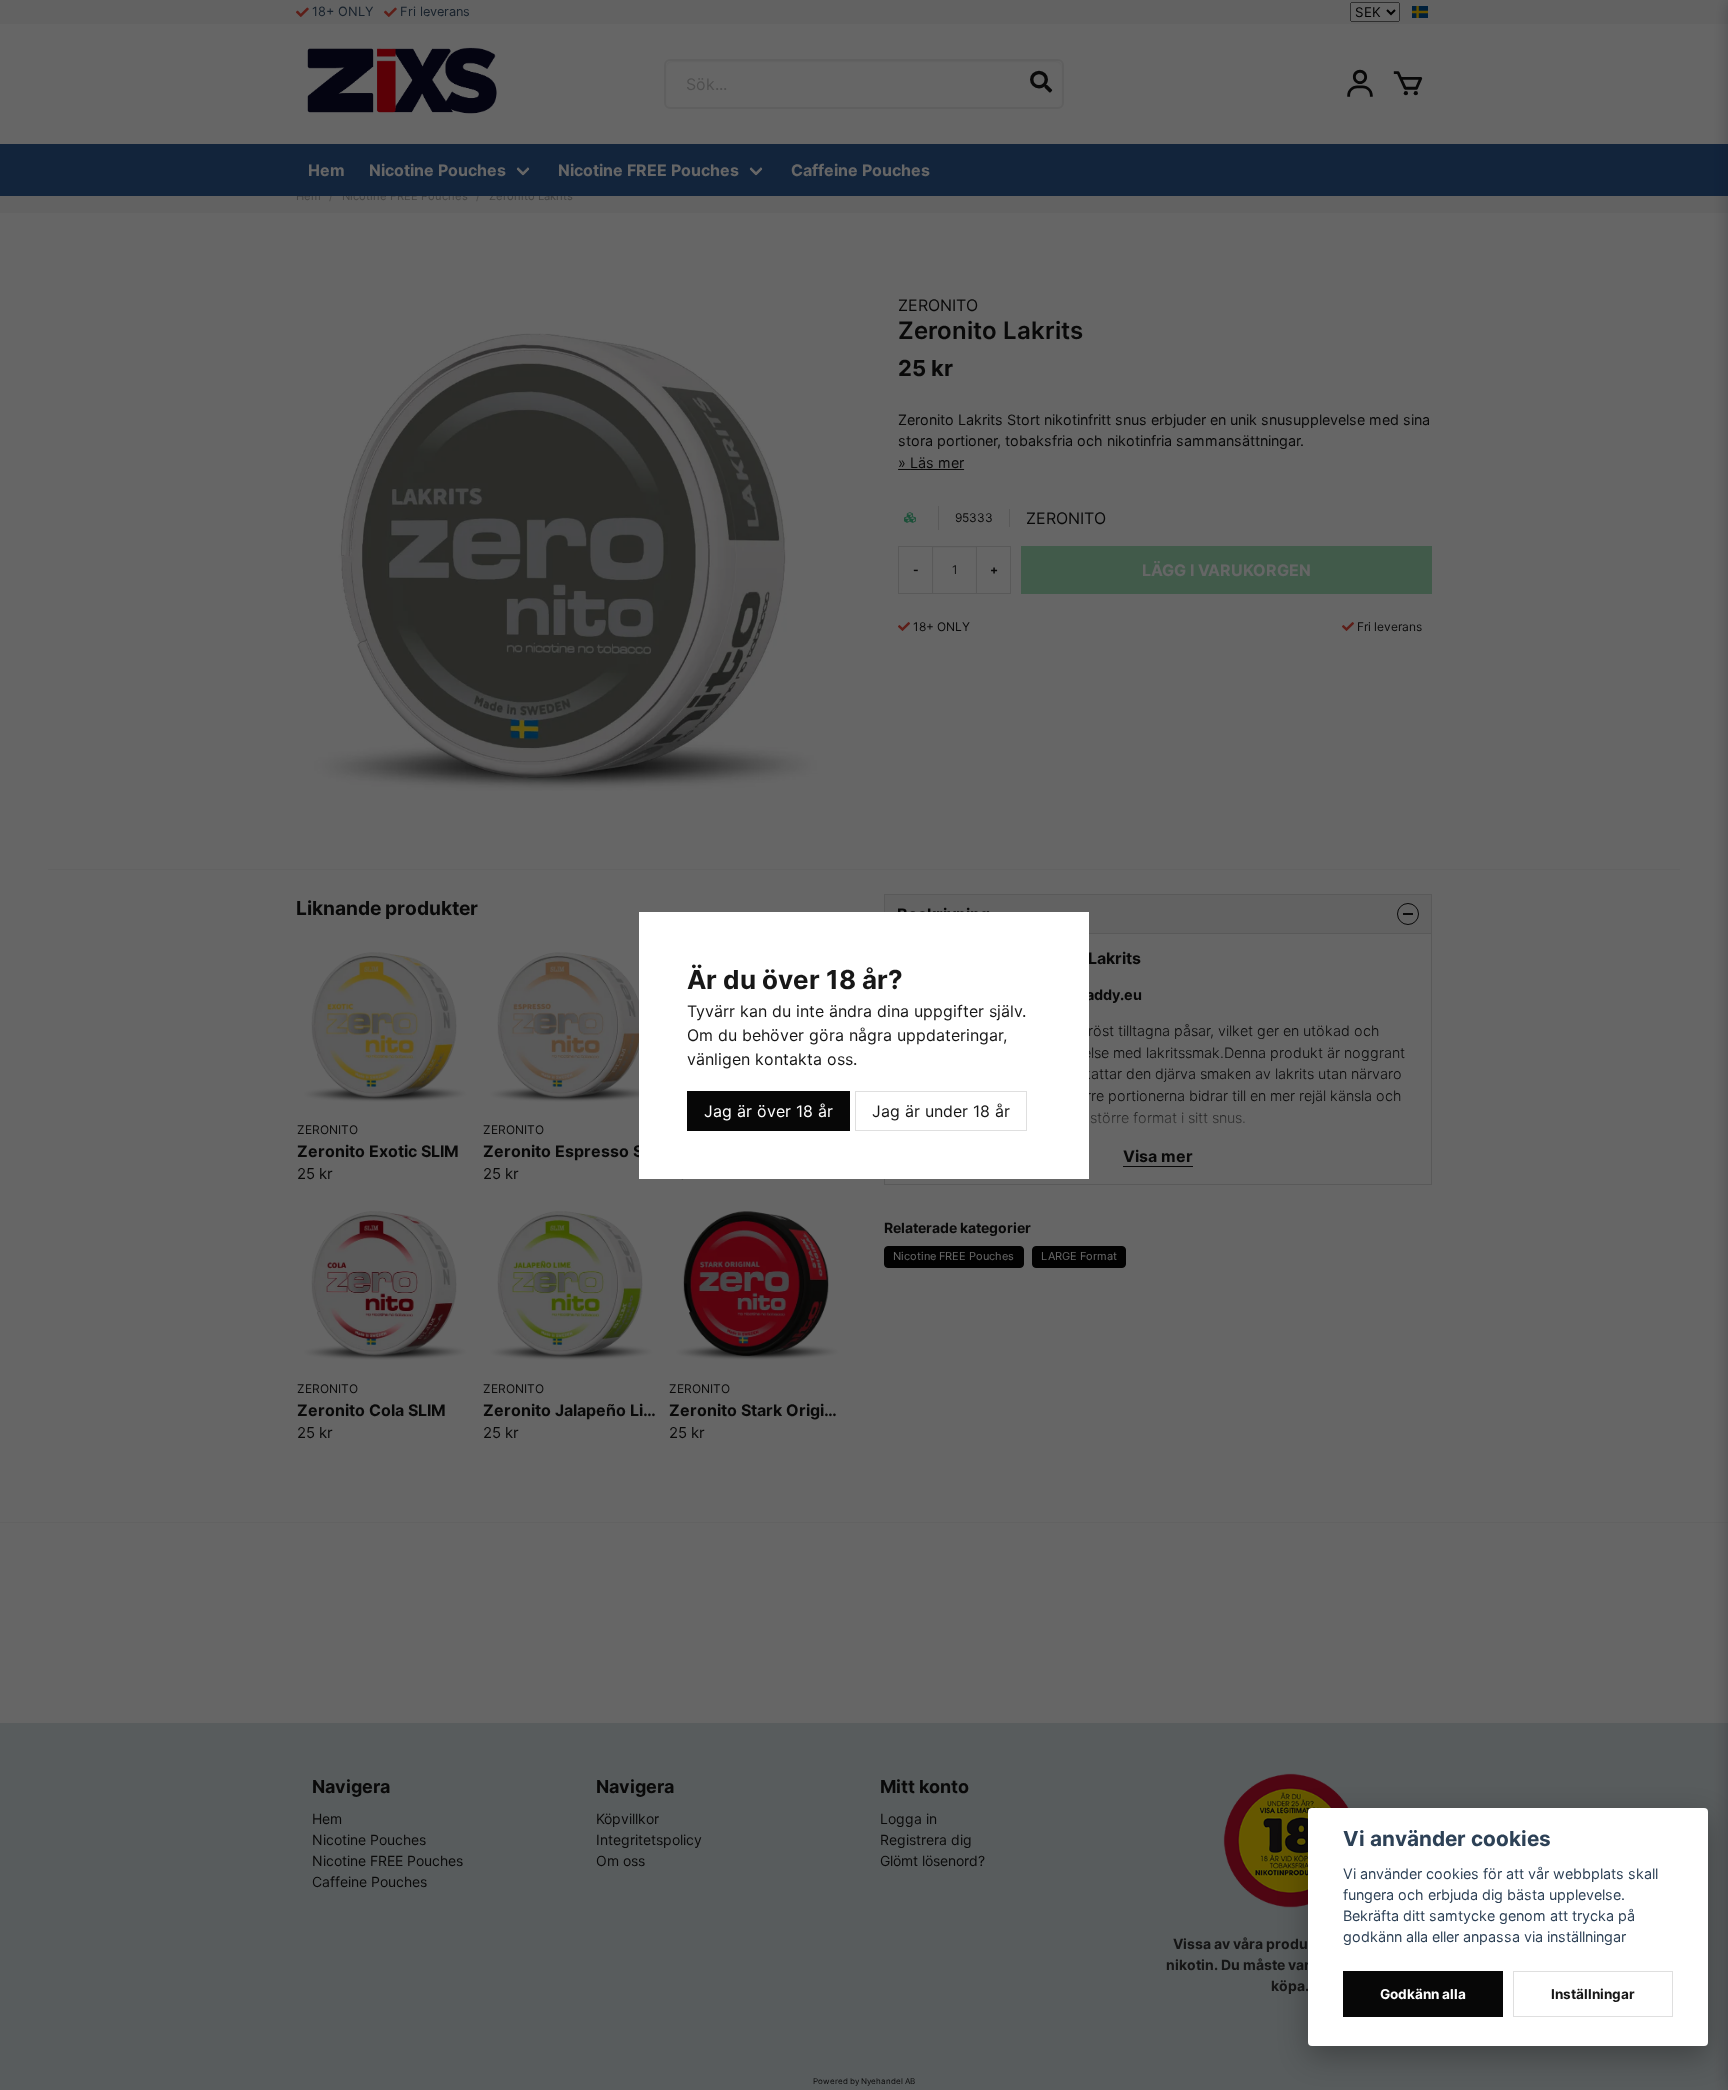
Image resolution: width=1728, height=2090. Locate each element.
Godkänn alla (1423, 1994)
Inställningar (1593, 1994)
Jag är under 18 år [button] (941, 1111)
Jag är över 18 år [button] (768, 1111)
